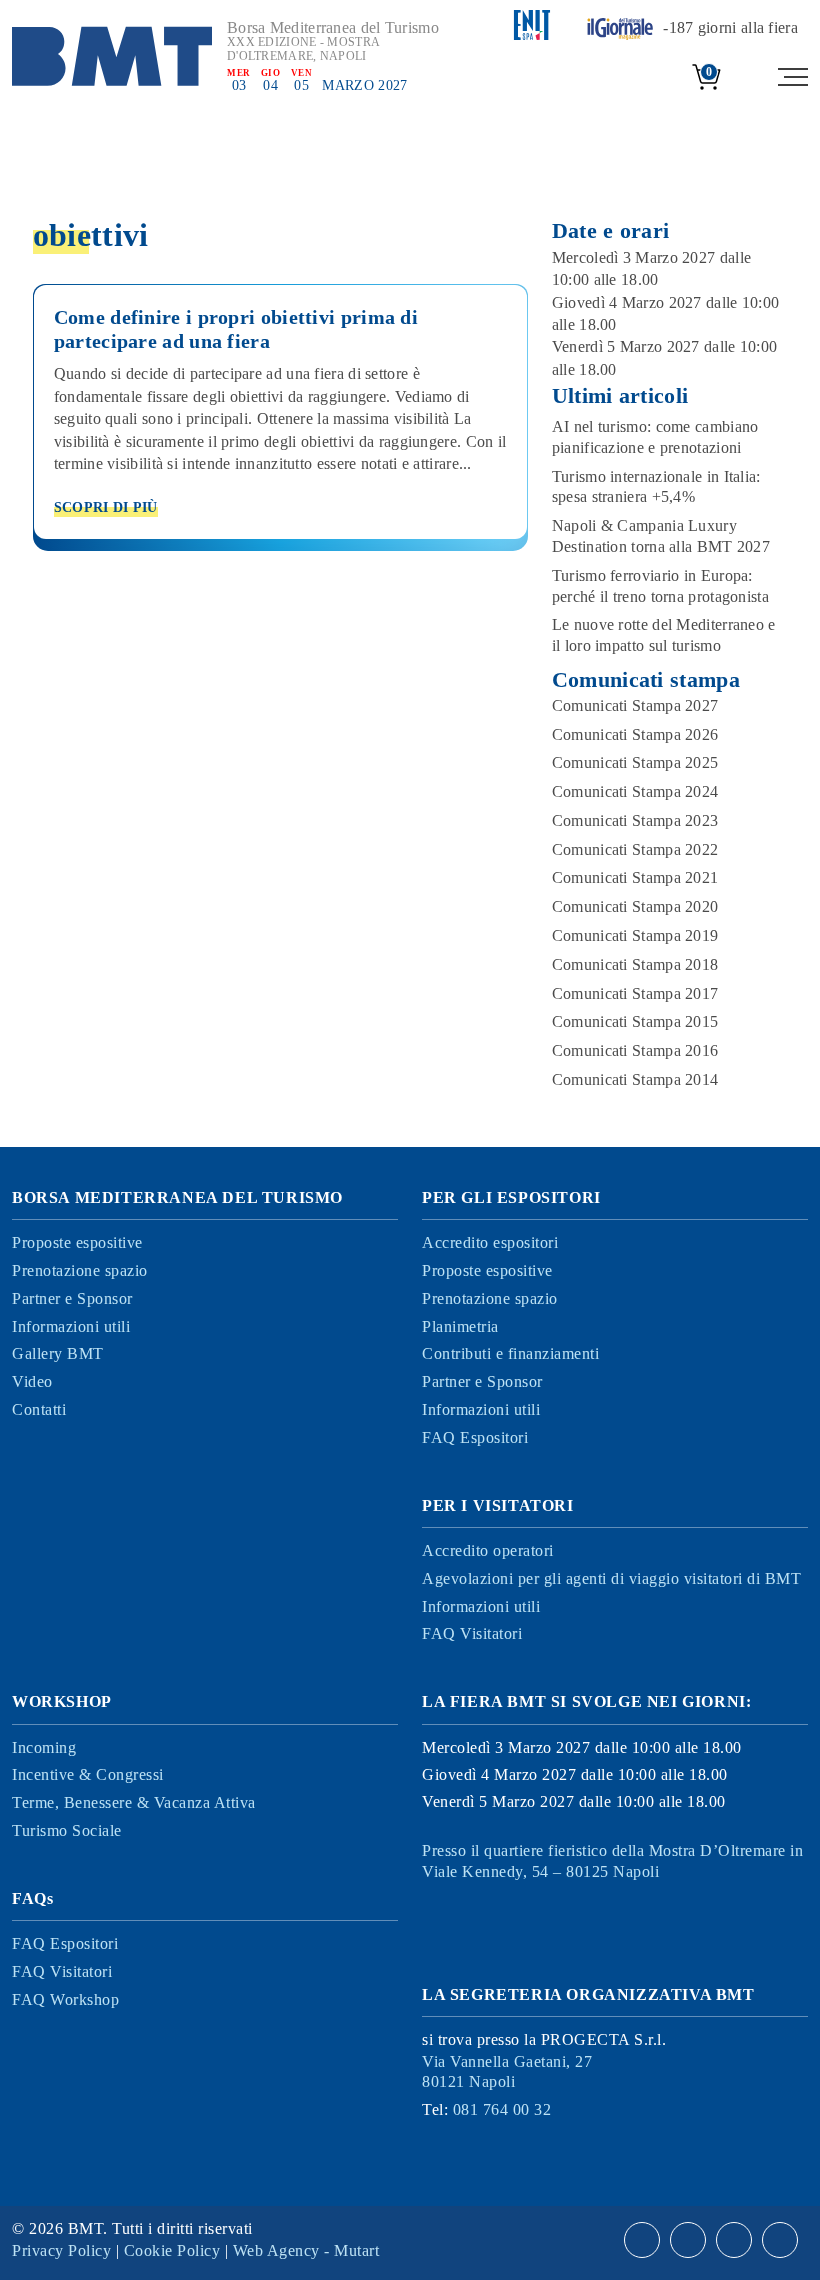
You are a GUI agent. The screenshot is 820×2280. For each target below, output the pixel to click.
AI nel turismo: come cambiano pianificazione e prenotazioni (655, 437)
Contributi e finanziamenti (510, 1353)
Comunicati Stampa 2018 (635, 964)
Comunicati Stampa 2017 (635, 993)
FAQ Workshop (65, 1999)
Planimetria (460, 1326)
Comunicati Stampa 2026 (635, 734)
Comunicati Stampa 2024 (635, 791)
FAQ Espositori (475, 1437)
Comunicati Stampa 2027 (635, 705)
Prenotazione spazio (80, 1270)
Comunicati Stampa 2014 (635, 1079)
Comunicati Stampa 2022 (635, 849)
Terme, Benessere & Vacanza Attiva (134, 1802)
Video (32, 1381)
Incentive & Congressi (88, 1774)
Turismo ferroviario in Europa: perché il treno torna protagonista (660, 586)
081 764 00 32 (502, 2109)
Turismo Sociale (67, 1830)
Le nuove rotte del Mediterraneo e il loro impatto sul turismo (664, 635)
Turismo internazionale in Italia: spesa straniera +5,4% (656, 487)
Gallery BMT (58, 1353)
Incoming (44, 1747)
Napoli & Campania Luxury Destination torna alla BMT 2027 (661, 536)
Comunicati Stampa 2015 (635, 1021)
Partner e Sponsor (72, 1298)
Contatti (39, 1409)
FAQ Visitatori (472, 1633)
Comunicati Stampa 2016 (635, 1050)
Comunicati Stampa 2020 (635, 906)
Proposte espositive (77, 1242)
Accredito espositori (490, 1242)
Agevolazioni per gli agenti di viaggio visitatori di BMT (611, 1578)
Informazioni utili (71, 1326)
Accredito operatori (488, 1550)
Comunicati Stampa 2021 (635, 877)
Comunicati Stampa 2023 (635, 820)
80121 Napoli (507, 2072)
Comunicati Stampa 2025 (635, 762)
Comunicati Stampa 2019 (635, 935)
